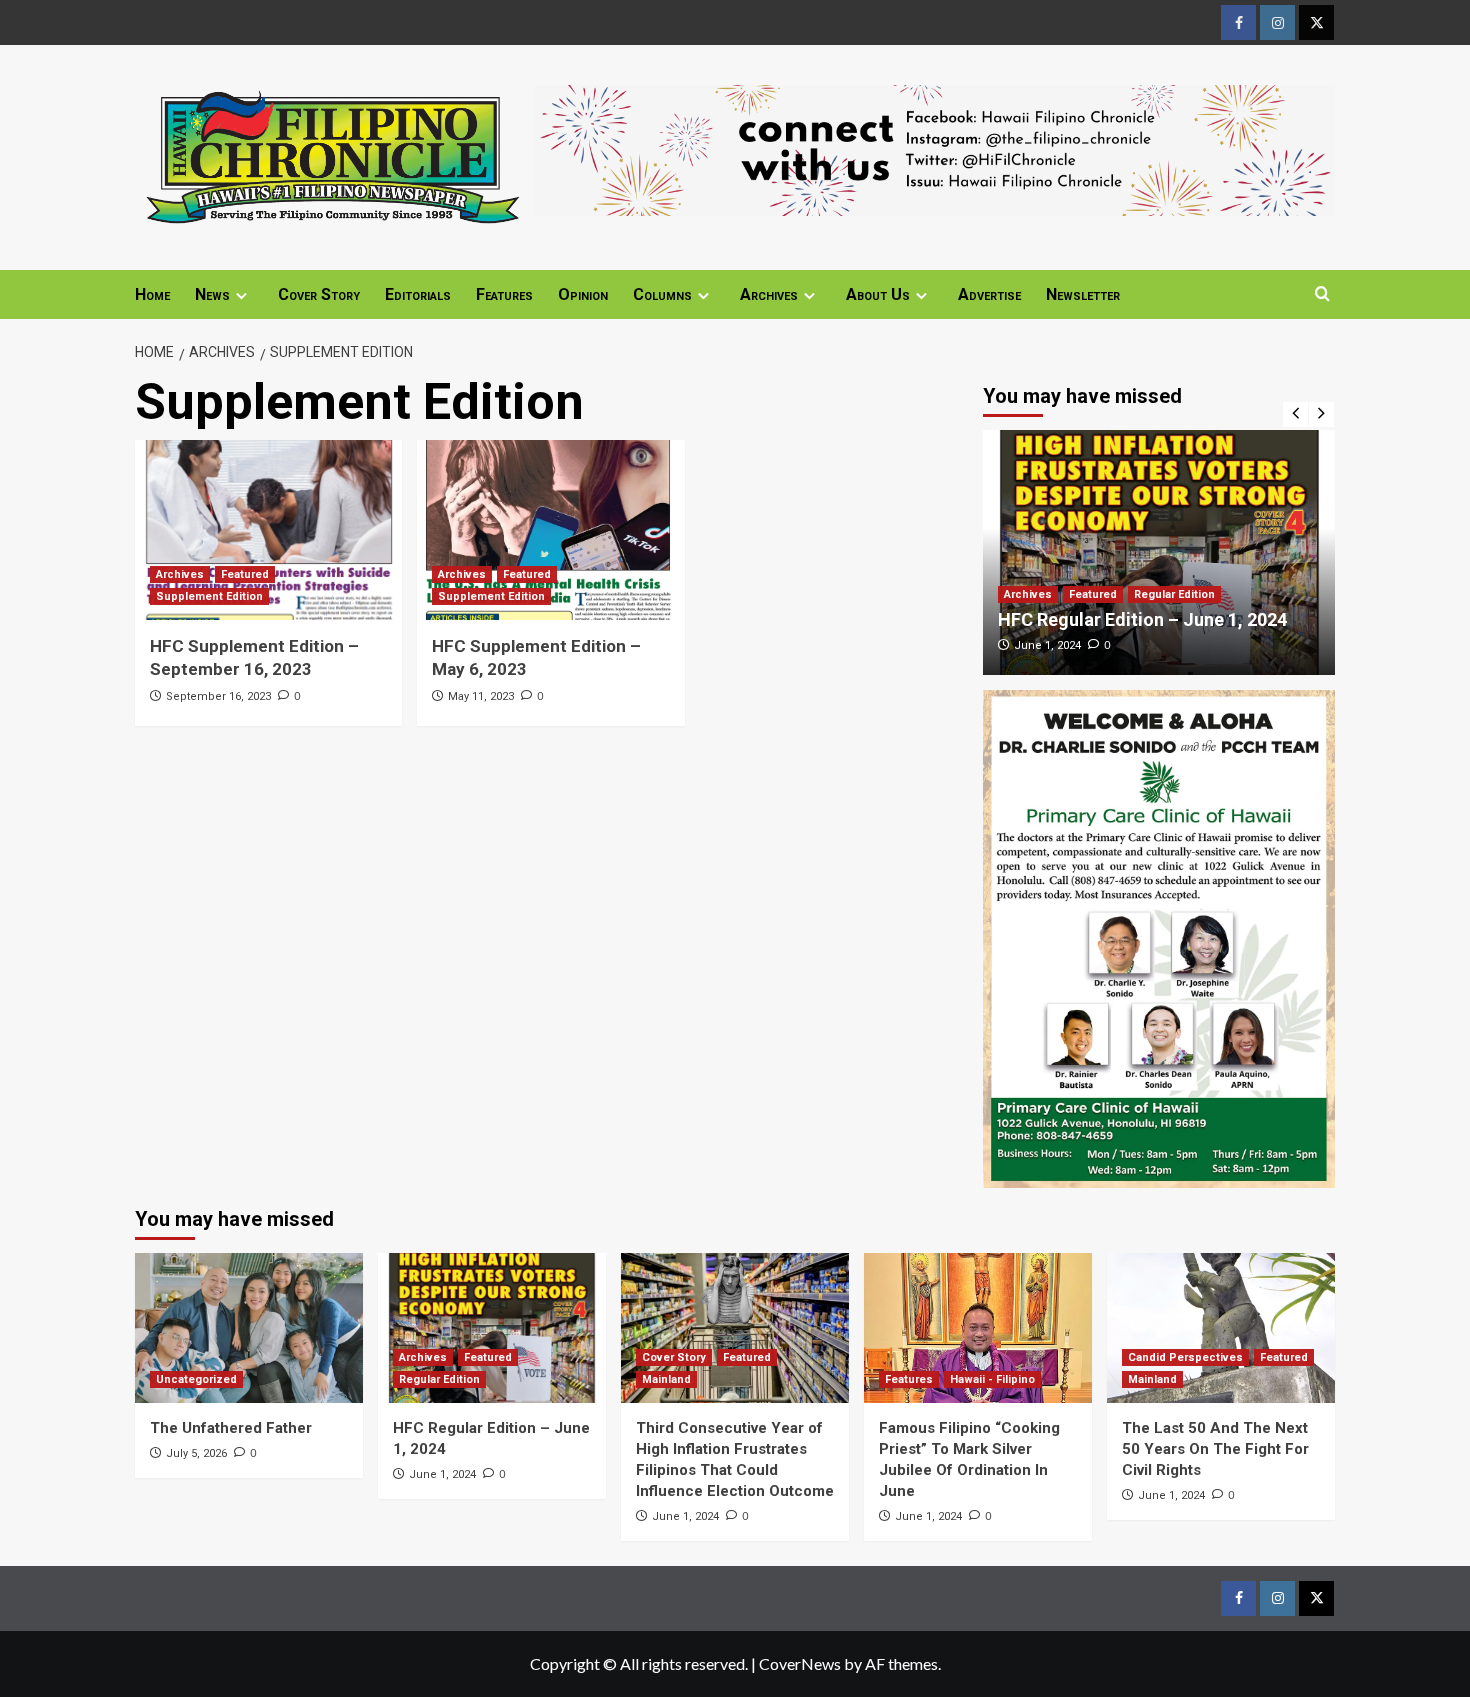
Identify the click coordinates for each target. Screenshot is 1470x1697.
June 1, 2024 (1047, 645)
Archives (769, 294)
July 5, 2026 (196, 1453)
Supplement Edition (209, 596)
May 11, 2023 (481, 696)
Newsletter (1083, 294)
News (212, 294)
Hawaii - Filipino (992, 1379)
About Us (878, 294)
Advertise (989, 294)
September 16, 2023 (218, 696)
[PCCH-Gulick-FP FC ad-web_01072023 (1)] (1159, 936)
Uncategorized (196, 1379)
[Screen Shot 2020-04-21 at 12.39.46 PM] (935, 147)
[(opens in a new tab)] (268, 530)
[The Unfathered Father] (249, 1328)
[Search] (1322, 294)
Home (152, 294)
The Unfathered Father (231, 1428)
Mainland (666, 1379)
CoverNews (800, 1663)
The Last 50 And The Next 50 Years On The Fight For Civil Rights (1215, 1449)
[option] (1159, 552)
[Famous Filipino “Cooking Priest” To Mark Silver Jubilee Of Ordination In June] (978, 1328)
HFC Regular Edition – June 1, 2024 (1142, 619)
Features (504, 294)
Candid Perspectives (1185, 1357)
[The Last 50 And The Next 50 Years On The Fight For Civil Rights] (1221, 1328)
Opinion (583, 294)
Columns (662, 294)
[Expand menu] (241, 295)
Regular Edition (1174, 594)
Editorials (418, 294)
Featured (245, 574)
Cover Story (319, 294)
